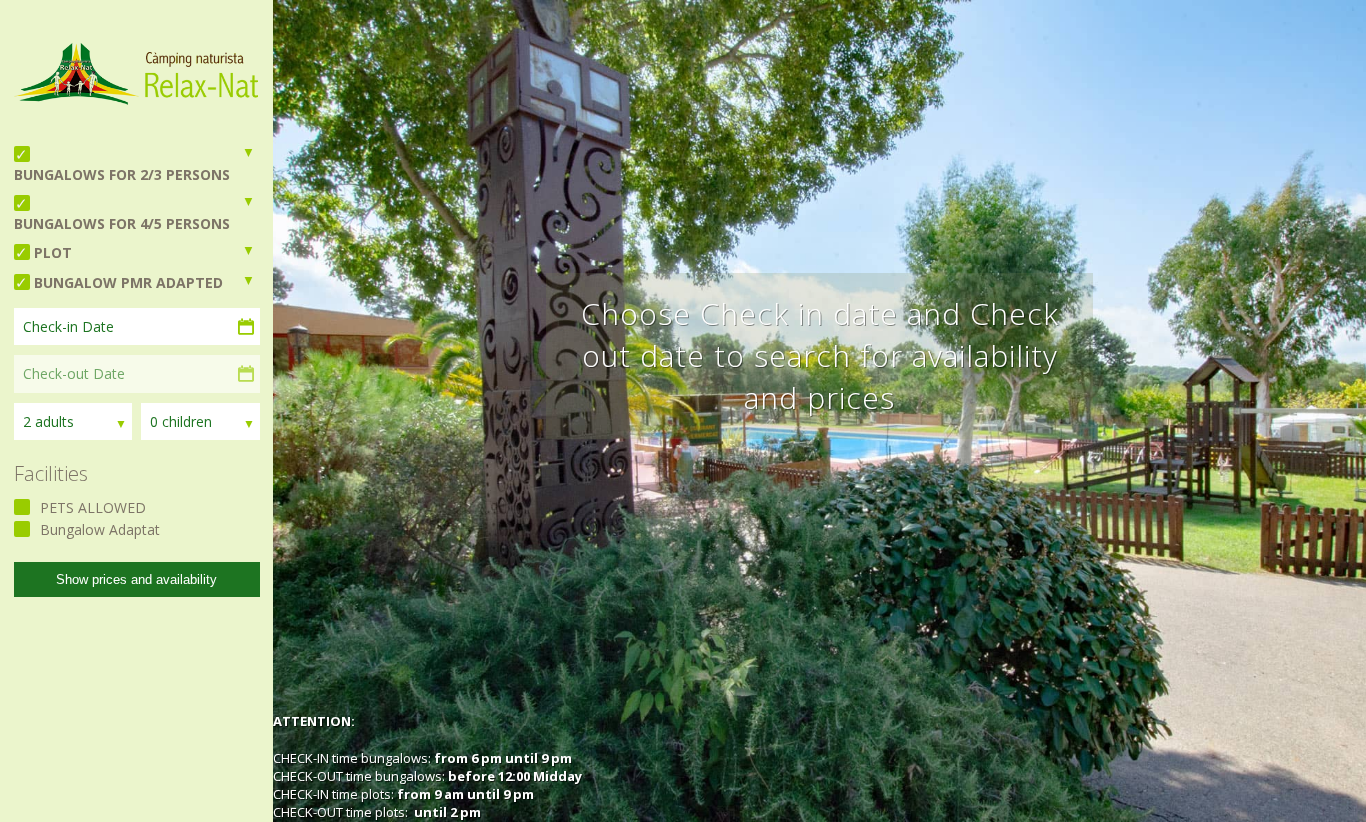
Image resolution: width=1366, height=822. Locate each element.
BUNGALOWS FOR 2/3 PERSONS (122, 174)
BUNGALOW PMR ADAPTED (128, 282)
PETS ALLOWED (93, 507)
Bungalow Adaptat (100, 529)
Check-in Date (68, 326)
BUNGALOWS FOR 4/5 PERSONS (122, 223)
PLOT (53, 252)
